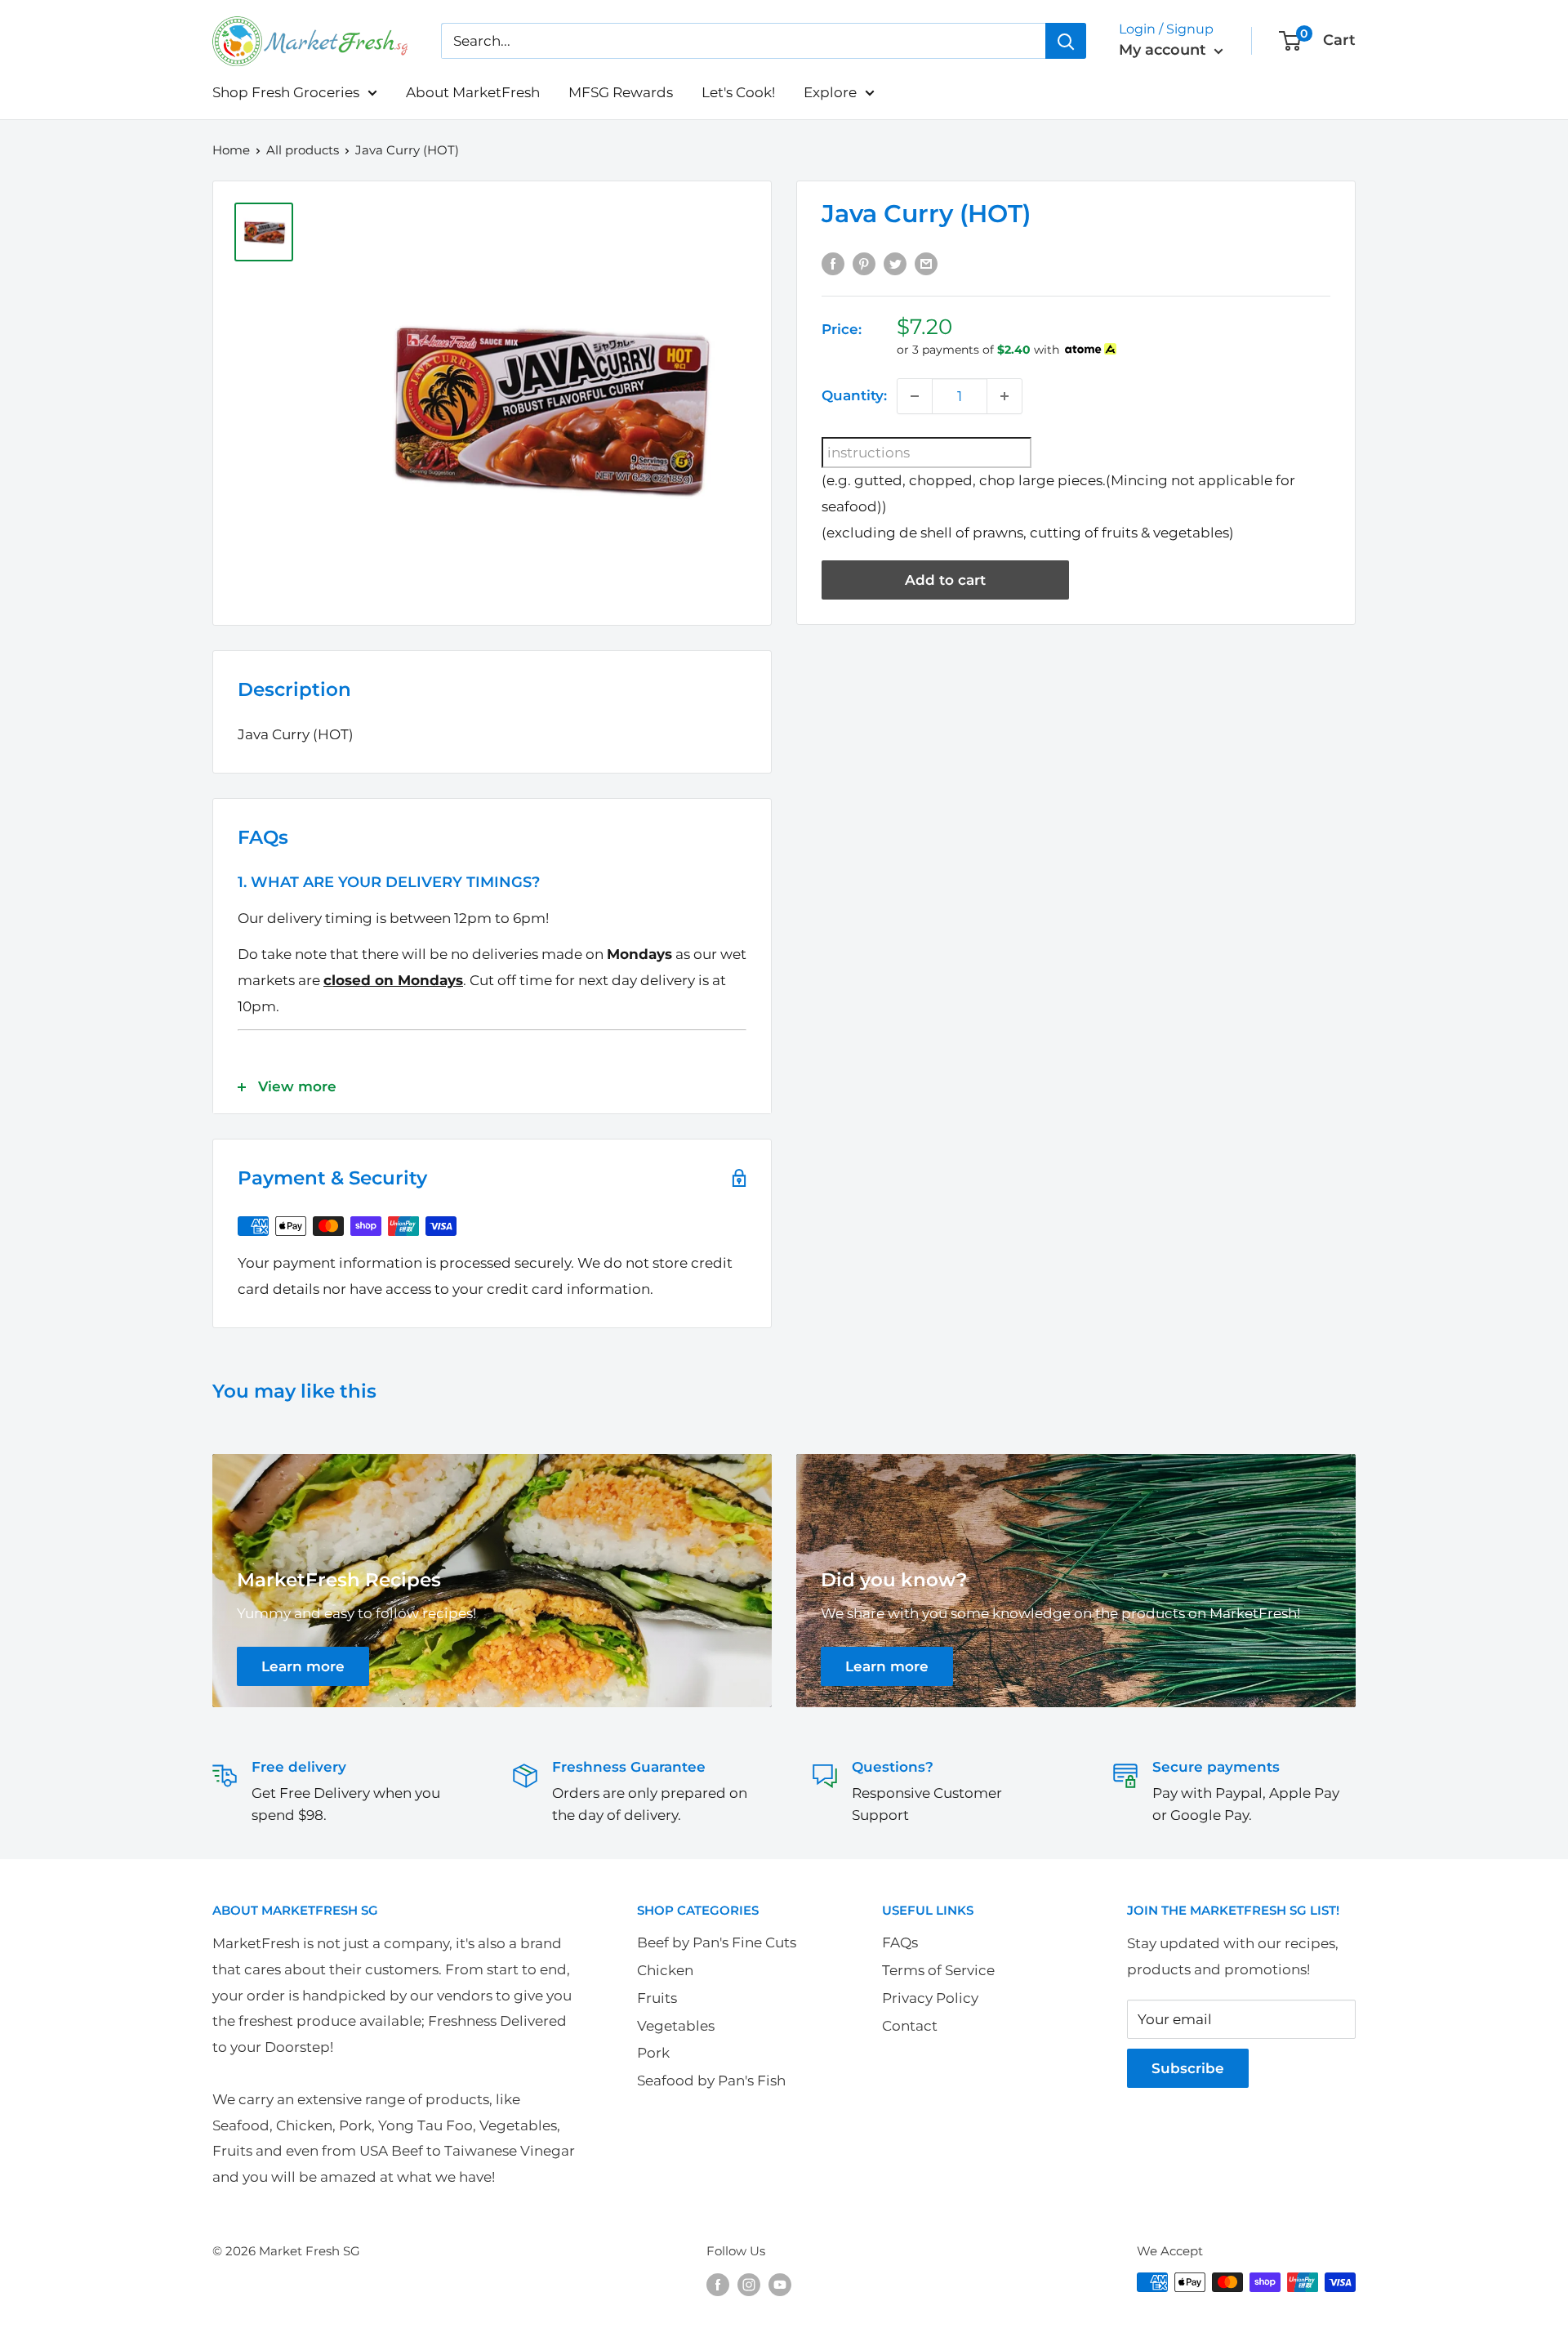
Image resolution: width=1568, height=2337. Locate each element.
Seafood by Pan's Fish (711, 2081)
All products (303, 150)
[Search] (1066, 41)
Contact (910, 2026)
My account (1165, 50)
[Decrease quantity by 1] (915, 396)
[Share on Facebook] (833, 263)
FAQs (900, 1942)
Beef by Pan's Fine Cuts (717, 1942)
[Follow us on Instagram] (749, 2284)
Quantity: (854, 395)
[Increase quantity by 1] (1004, 396)
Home (231, 150)
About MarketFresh (473, 92)
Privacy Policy (930, 1998)
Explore (830, 92)
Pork (653, 2053)
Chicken (665, 1970)
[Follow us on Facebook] (718, 2284)
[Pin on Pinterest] (864, 263)
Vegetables (676, 2026)
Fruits (657, 1998)
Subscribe (1188, 2068)
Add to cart (945, 580)
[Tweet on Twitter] (895, 263)
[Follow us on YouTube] (780, 2284)
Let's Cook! (738, 92)
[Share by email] (926, 263)
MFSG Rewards (621, 92)
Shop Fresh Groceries (286, 92)
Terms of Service (938, 1970)
